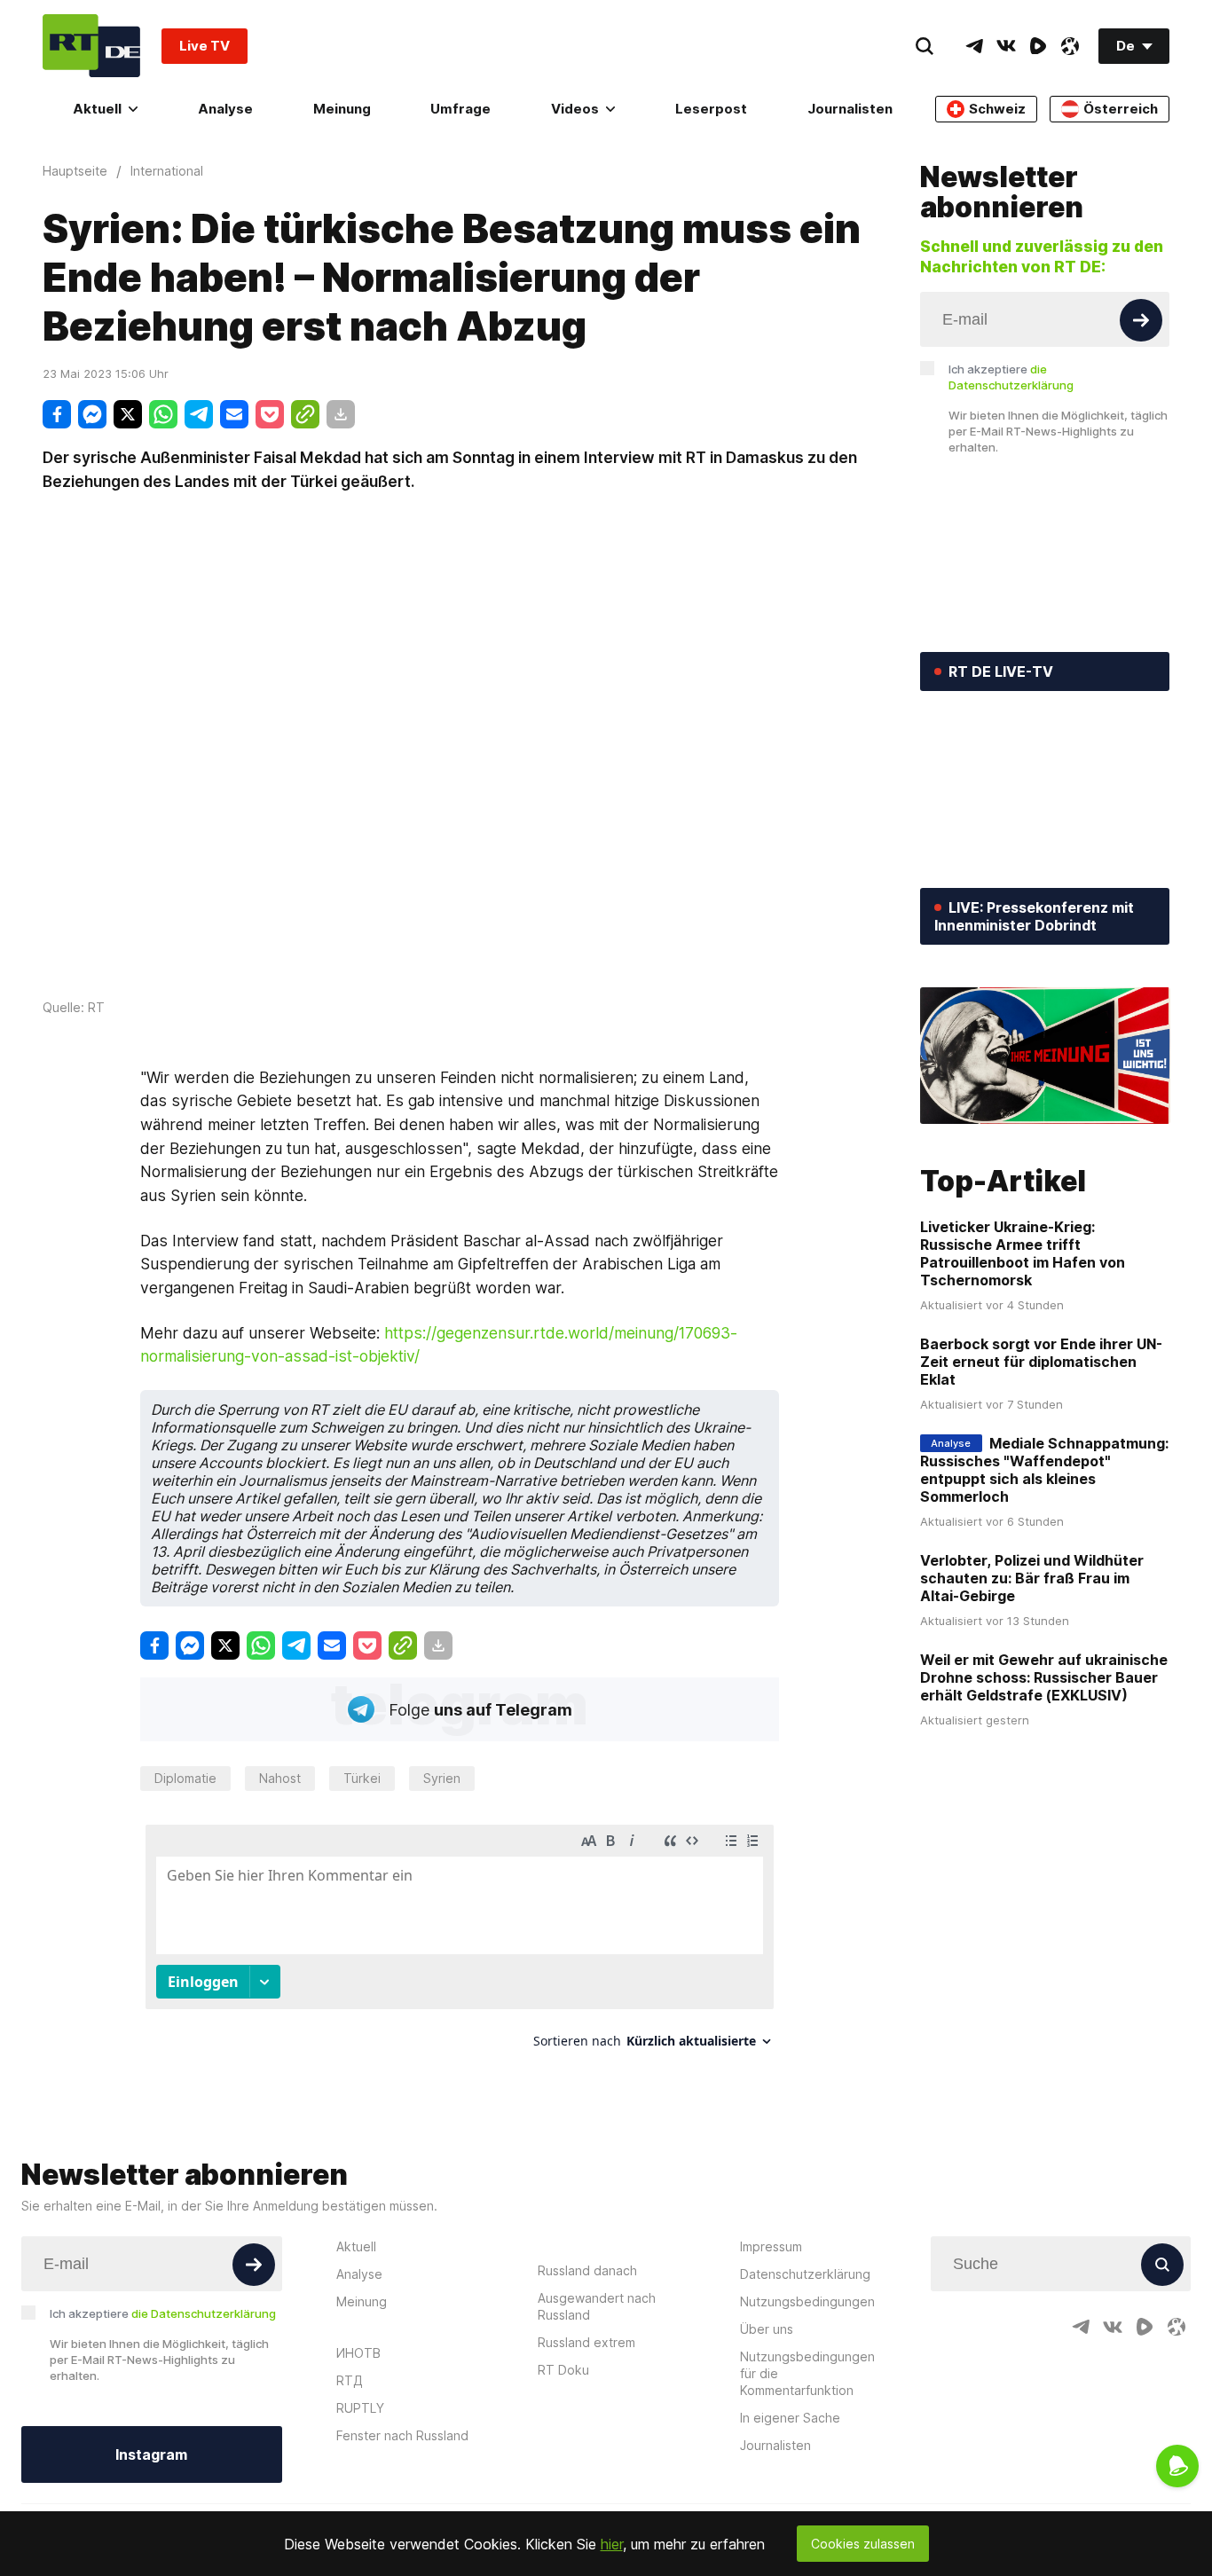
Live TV (205, 46)
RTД (350, 2380)
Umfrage (460, 109)
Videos (575, 109)
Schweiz (997, 109)
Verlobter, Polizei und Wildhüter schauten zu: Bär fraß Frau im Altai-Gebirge (1032, 1578)
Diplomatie (185, 1778)
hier (612, 2544)
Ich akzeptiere (1011, 377)
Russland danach (587, 2270)
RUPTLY (360, 2408)
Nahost (280, 1778)
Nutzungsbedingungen (807, 2301)
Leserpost (711, 109)
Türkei (362, 1778)
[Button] (1141, 320)
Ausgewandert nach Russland (597, 2306)
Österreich (1121, 109)
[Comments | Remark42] (460, 1943)
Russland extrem (586, 2342)
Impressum (771, 2246)
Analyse (225, 109)
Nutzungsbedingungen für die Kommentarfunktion (807, 2373)
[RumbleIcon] (1038, 46)
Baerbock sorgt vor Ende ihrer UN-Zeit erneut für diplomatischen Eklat (1041, 1362)
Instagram (151, 2454)
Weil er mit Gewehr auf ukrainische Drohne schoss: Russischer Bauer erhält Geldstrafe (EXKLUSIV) (1044, 1677)
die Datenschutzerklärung (204, 2313)
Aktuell (97, 109)
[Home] (91, 46)
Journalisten (850, 109)
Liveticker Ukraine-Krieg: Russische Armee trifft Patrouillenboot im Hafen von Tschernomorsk (1023, 1253)
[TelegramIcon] (974, 46)
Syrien (442, 1778)
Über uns (767, 2329)
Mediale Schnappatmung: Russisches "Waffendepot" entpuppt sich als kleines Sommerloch (1044, 1470)
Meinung (342, 109)
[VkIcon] (1006, 46)
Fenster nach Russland (402, 2435)
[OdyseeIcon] (1070, 46)
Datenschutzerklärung (805, 2274)
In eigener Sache (790, 2418)
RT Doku (563, 2370)
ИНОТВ (358, 2353)
